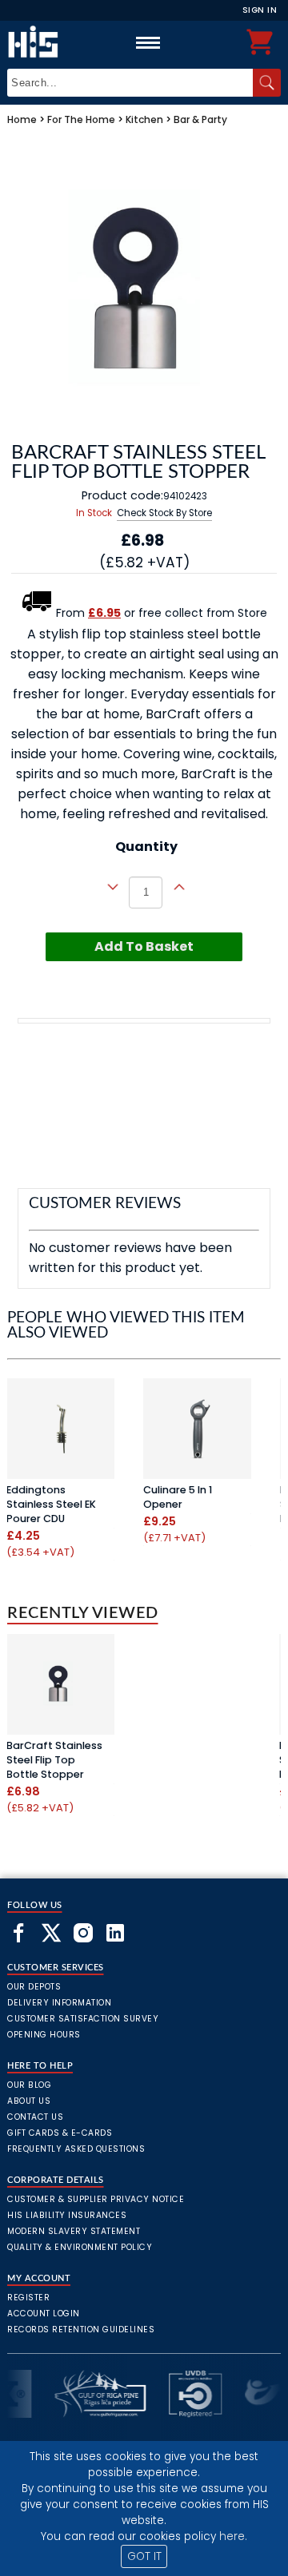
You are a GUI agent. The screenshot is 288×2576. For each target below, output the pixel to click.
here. (233, 2536)
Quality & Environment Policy (80, 2247)
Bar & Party (200, 119)
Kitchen (144, 119)
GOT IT (144, 2556)
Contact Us (35, 2117)
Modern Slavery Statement (74, 2231)
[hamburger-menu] (148, 42)
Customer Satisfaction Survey (83, 2019)
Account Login (44, 2314)
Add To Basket (144, 946)
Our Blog (29, 2085)
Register (28, 2298)
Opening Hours (44, 2035)
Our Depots (34, 1987)
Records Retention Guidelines (81, 2330)
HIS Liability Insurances (67, 2215)
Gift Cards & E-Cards (60, 2133)
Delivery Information (59, 2003)
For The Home (81, 119)
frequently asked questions (76, 2149)
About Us (29, 2101)
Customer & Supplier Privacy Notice (96, 2199)
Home (22, 119)
